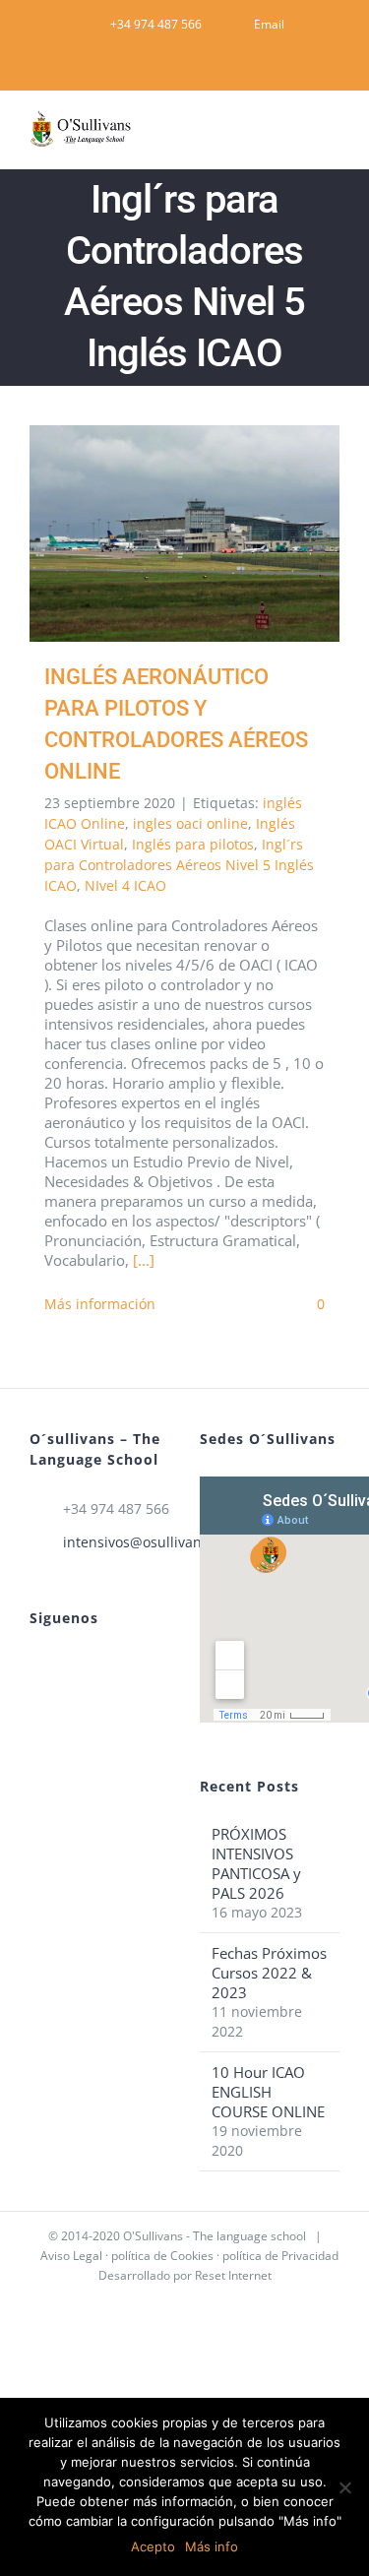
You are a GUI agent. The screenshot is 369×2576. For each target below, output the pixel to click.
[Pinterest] (35, 1666)
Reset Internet (233, 2275)
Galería (213, 534)
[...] (144, 1260)
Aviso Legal (71, 2256)
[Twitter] (89, 1666)
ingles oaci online (190, 823)
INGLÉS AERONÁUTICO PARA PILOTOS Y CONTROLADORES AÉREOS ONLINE (156, 534)
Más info (212, 2546)
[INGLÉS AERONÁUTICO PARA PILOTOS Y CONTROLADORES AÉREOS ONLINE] (184, 534)
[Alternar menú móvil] (332, 138)
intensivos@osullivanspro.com (117, 1542)
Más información (100, 1304)
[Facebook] (115, 1666)
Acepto (153, 2546)
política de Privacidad (280, 2256)
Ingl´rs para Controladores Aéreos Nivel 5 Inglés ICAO (179, 865)
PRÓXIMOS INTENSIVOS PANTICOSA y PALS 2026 (256, 1863)
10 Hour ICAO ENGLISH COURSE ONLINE (268, 2092)
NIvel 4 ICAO (125, 885)
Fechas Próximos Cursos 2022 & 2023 (269, 1973)
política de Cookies (162, 2256)
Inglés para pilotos (193, 844)
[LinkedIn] (62, 1666)
